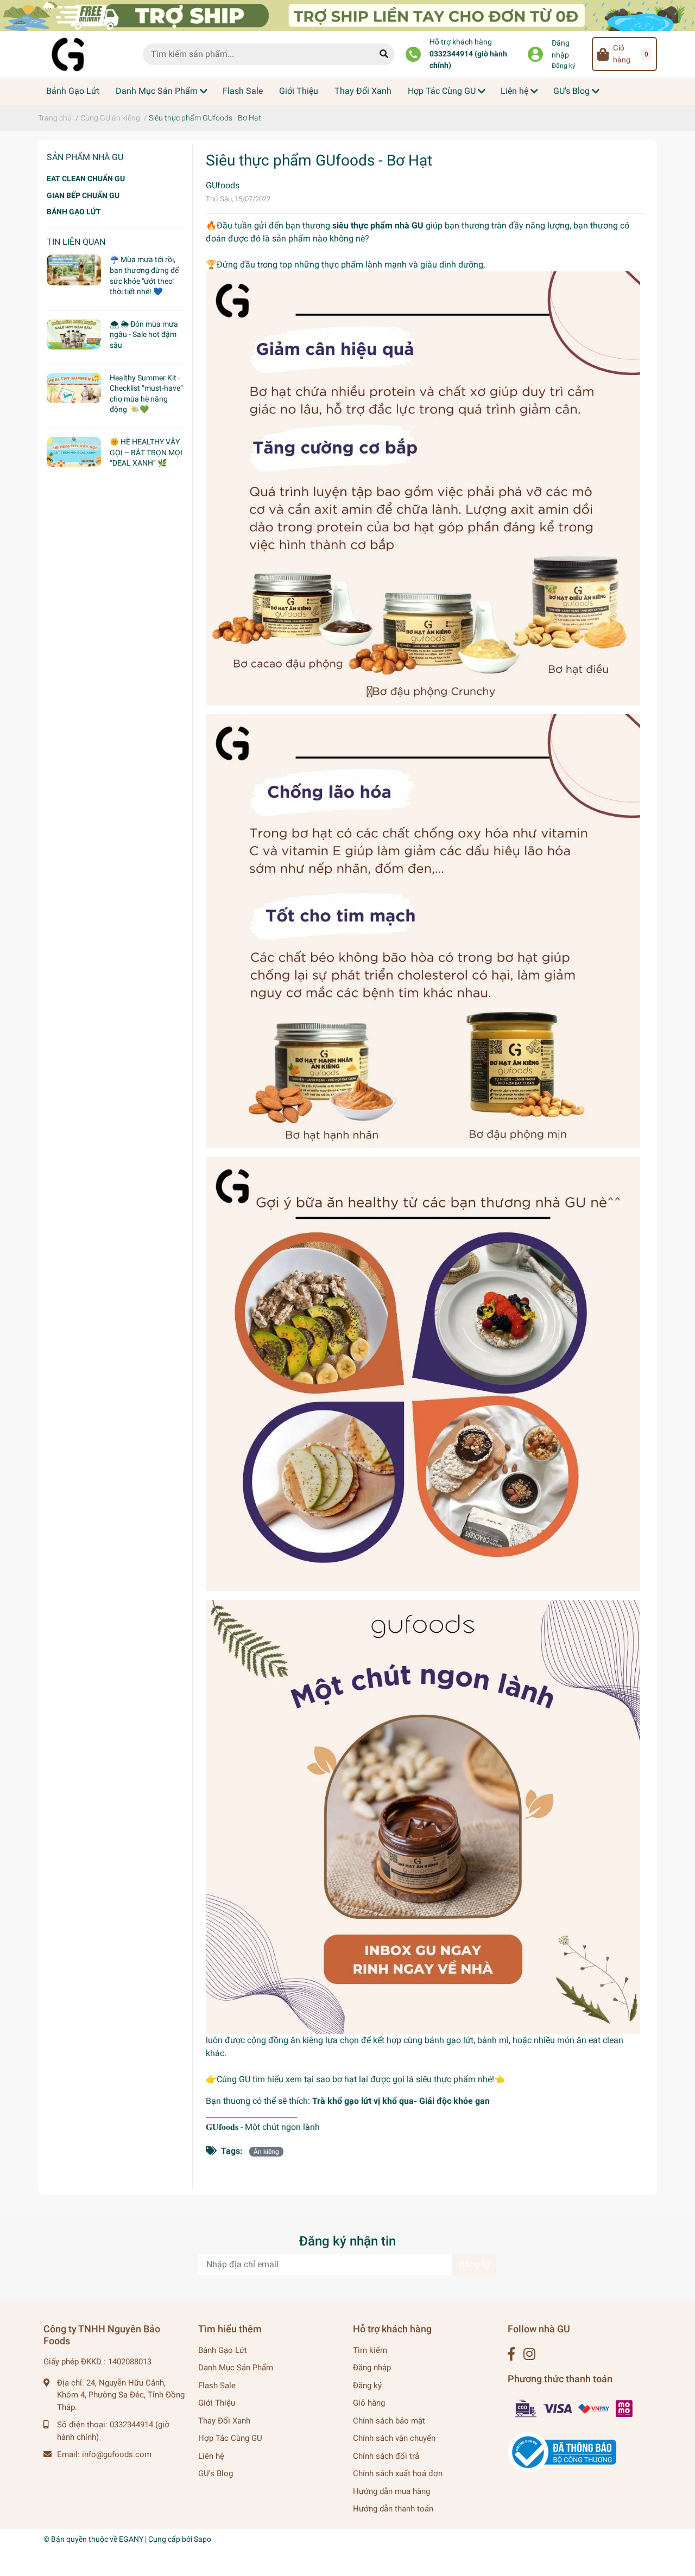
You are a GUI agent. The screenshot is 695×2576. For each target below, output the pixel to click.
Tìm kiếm (370, 2350)
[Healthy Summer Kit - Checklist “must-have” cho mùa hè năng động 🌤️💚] (74, 388)
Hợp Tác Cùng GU (230, 2438)
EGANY (131, 2539)
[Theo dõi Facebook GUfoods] (511, 2354)
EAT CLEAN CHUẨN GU (86, 179)
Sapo (203, 2539)
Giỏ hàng (369, 2403)
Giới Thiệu (217, 2403)
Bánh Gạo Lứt (223, 2350)
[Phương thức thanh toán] (574, 2408)
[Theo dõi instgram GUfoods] (529, 2354)
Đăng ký (564, 66)
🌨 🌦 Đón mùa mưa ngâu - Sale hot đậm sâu (144, 335)
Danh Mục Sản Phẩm (236, 2368)
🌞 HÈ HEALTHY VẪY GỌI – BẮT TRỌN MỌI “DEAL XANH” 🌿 (146, 452)
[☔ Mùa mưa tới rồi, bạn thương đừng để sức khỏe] (74, 270)
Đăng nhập (561, 49)
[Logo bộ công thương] (562, 2452)
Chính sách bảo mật (389, 2421)
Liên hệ (211, 2456)
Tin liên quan (76, 242)
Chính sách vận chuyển (394, 2438)
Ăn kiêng (266, 2152)
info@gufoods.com (117, 2454)
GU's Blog (216, 2473)
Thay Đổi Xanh (224, 2421)
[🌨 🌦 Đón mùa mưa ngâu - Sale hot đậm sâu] (74, 334)
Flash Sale (217, 2386)
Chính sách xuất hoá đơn (398, 2473)
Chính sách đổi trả (386, 2456)
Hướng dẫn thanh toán (393, 2509)
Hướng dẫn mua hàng (391, 2491)
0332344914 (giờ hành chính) (468, 60)
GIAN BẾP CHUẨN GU (83, 195)
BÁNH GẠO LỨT (74, 212)
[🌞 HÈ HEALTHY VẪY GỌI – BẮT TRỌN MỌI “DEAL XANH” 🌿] (74, 452)
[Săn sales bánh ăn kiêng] (347, 15)
